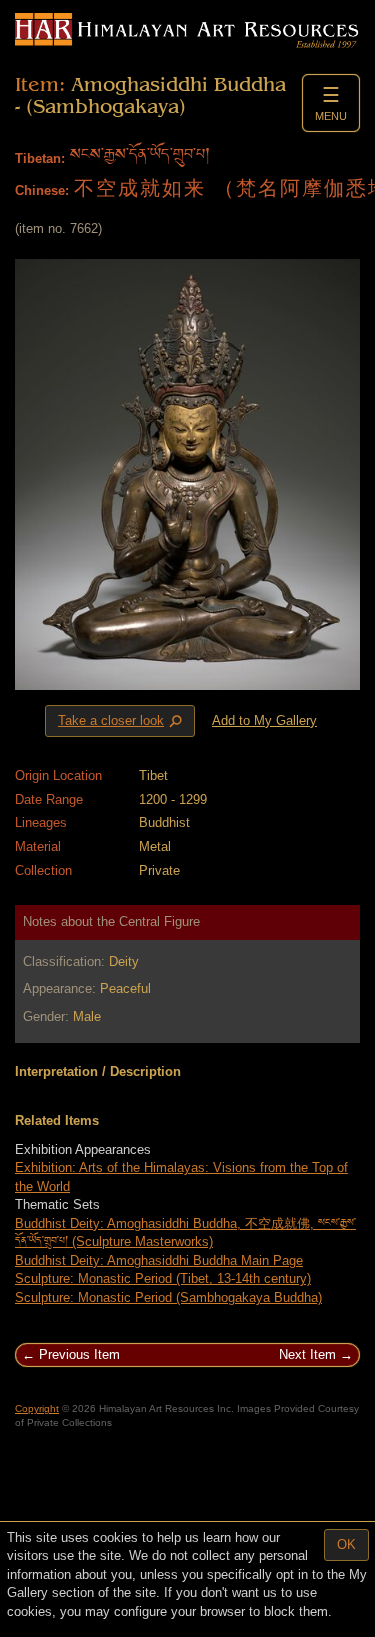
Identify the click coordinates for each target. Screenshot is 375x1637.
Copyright (37, 1408)
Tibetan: (40, 158)
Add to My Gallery (264, 720)
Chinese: (42, 190)
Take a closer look (122, 721)
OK (346, 1544)
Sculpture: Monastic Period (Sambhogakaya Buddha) (168, 1297)
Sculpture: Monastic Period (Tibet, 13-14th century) (163, 1278)
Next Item (307, 1354)
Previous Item (79, 1354)
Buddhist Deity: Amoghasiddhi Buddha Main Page (159, 1260)
